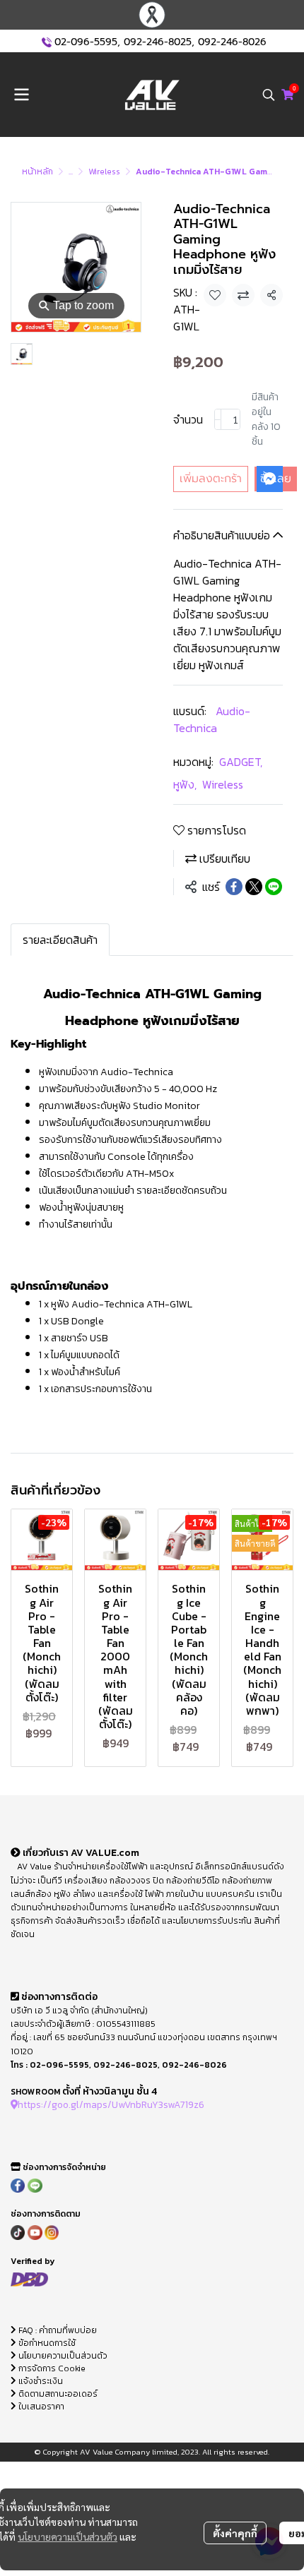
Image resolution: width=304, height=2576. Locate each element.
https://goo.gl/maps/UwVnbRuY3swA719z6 (111, 2104)
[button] (269, 95)
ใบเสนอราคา (40, 2407)
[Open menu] (21, 95)
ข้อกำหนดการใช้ (46, 2343)
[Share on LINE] (274, 887)
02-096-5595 (86, 42)
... (71, 172)
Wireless (104, 172)
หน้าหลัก (37, 172)
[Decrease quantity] (218, 419)
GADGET (241, 762)
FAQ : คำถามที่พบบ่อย (58, 2330)
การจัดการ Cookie (51, 2368)
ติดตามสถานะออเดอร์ (57, 2394)
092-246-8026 (232, 42)
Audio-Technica (212, 719)
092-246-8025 (158, 42)
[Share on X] (254, 887)
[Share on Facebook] (234, 887)
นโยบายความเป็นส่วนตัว (68, 2536)
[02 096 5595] (47, 42)
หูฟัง (185, 784)
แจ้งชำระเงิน (40, 2381)
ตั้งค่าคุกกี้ (235, 2533)
